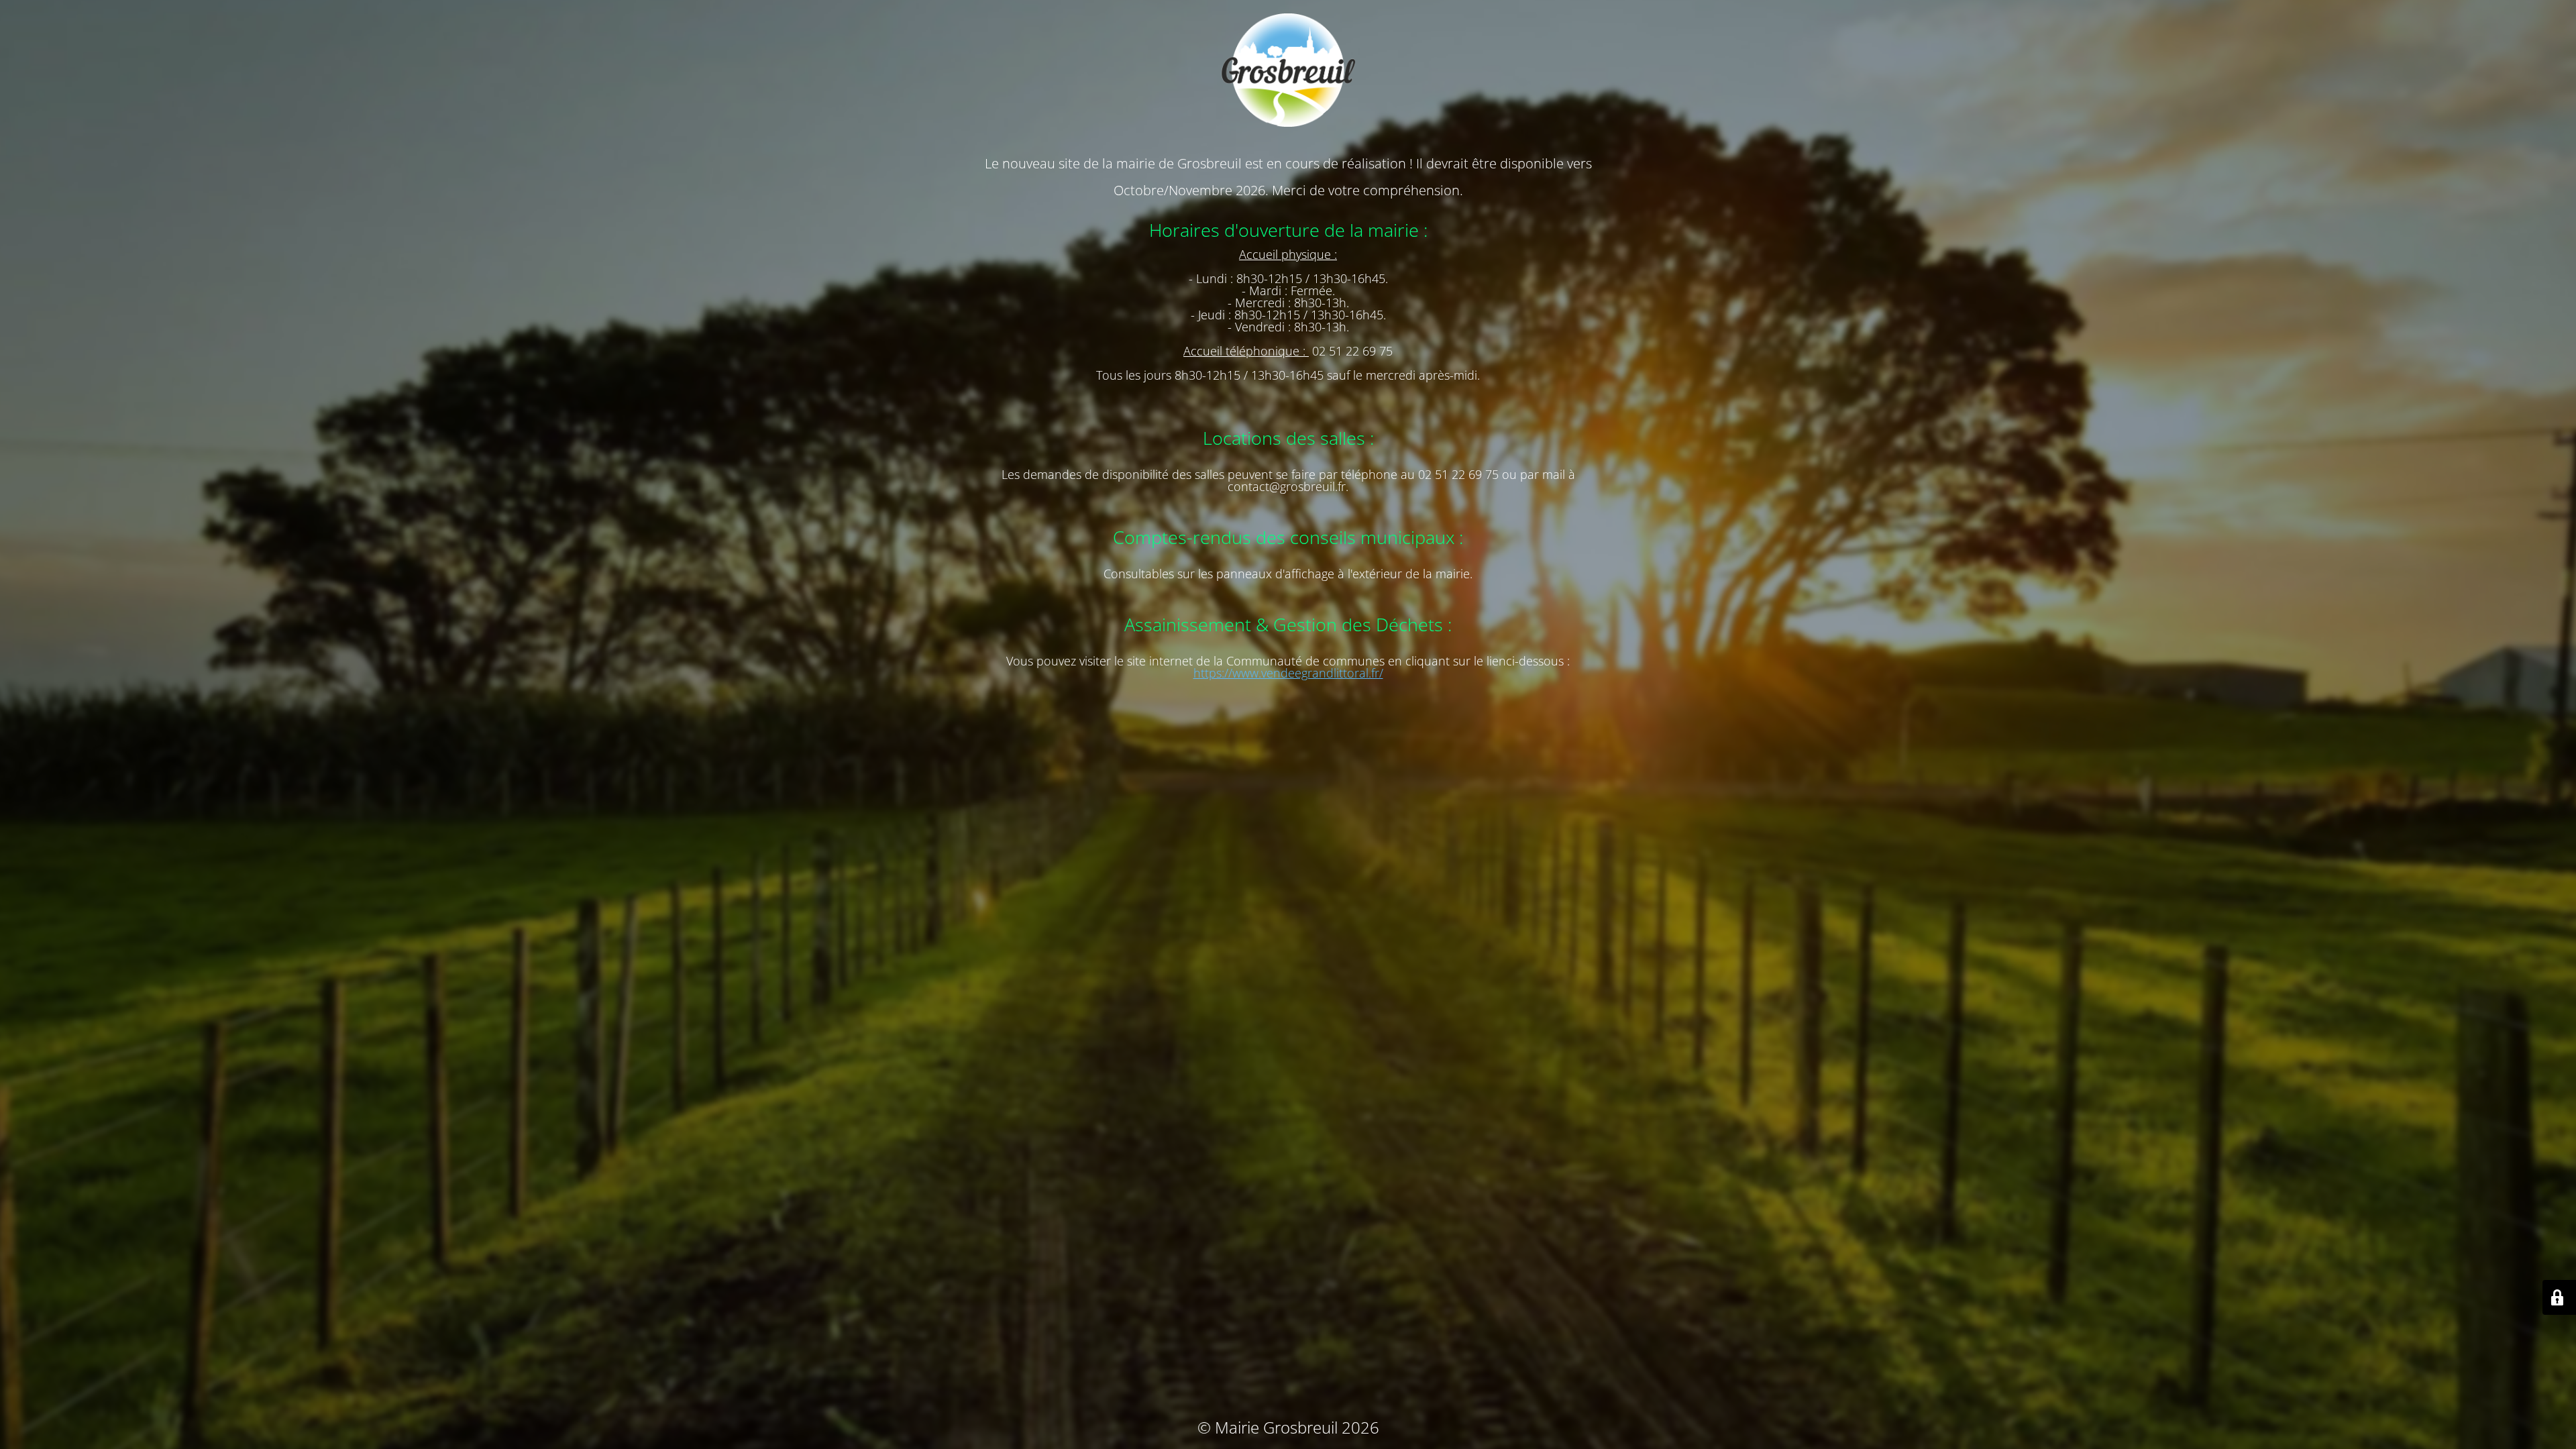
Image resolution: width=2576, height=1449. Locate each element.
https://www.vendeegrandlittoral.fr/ (1288, 673)
